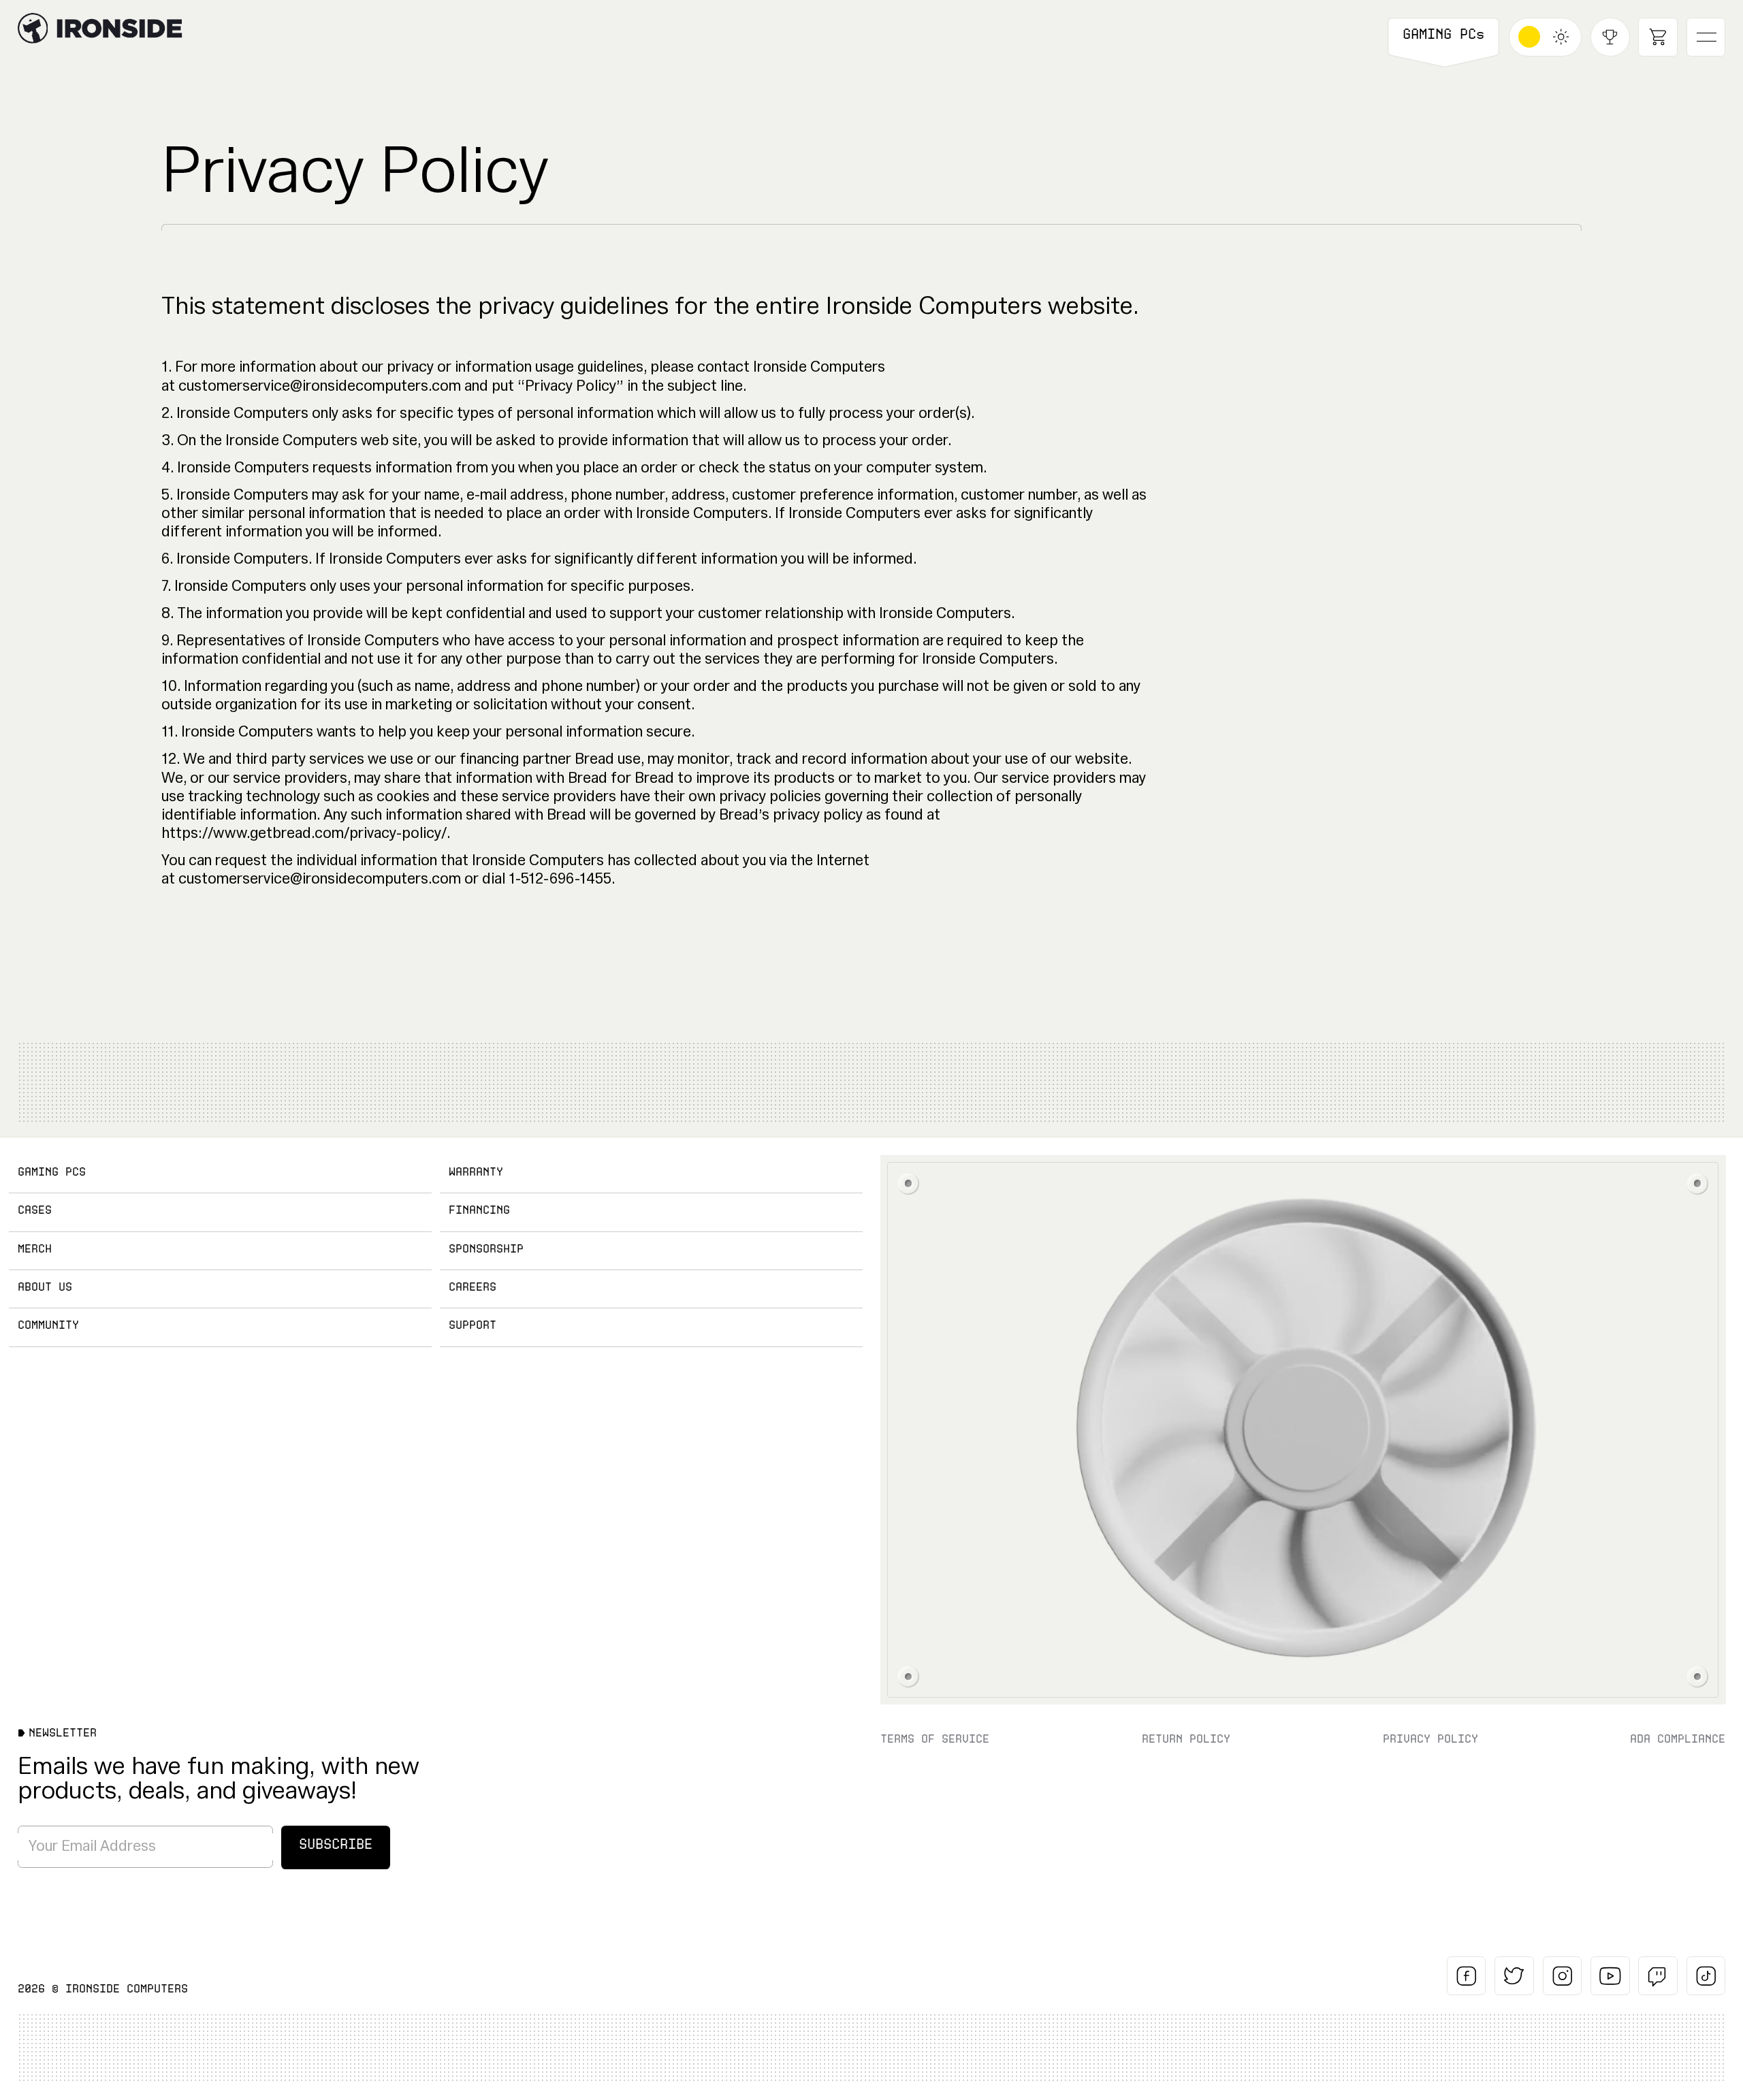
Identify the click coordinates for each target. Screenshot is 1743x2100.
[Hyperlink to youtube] (1610, 1976)
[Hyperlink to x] (1514, 1976)
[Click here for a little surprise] (1303, 1430)
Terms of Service (935, 1739)
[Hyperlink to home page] (33, 28)
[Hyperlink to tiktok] (1706, 1976)
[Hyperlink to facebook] (1467, 1976)
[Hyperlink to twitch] (1658, 1976)
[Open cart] (1658, 37)
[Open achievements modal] (1610, 37)
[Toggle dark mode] (1546, 37)
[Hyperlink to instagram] (1563, 1976)
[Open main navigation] (1706, 37)
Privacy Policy (1430, 1739)
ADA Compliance (1678, 1739)
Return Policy (1186, 1739)
